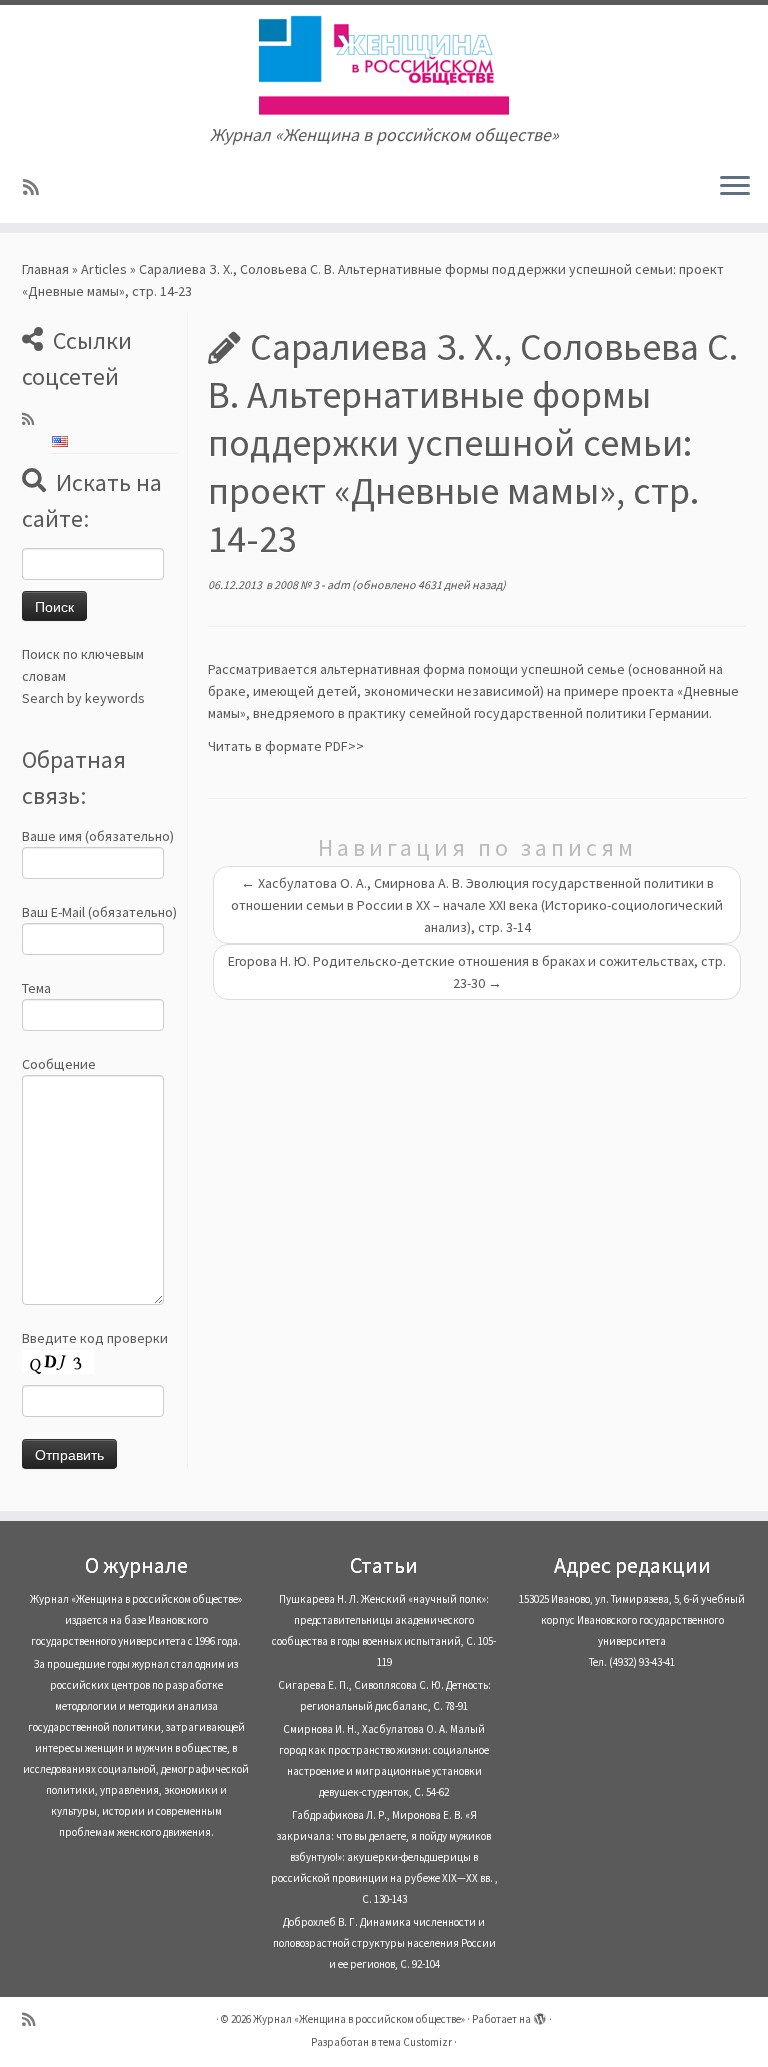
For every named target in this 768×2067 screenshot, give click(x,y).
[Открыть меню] (735, 187)
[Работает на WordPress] (540, 2015)
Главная (45, 269)
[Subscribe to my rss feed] (37, 187)
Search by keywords (83, 698)
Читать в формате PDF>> (286, 746)
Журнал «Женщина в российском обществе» (359, 2019)
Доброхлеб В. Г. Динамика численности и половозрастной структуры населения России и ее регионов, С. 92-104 (384, 1943)
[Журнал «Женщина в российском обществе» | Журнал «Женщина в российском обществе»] (384, 65)
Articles (104, 269)
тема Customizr (415, 2042)
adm (338, 584)
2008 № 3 (297, 584)
